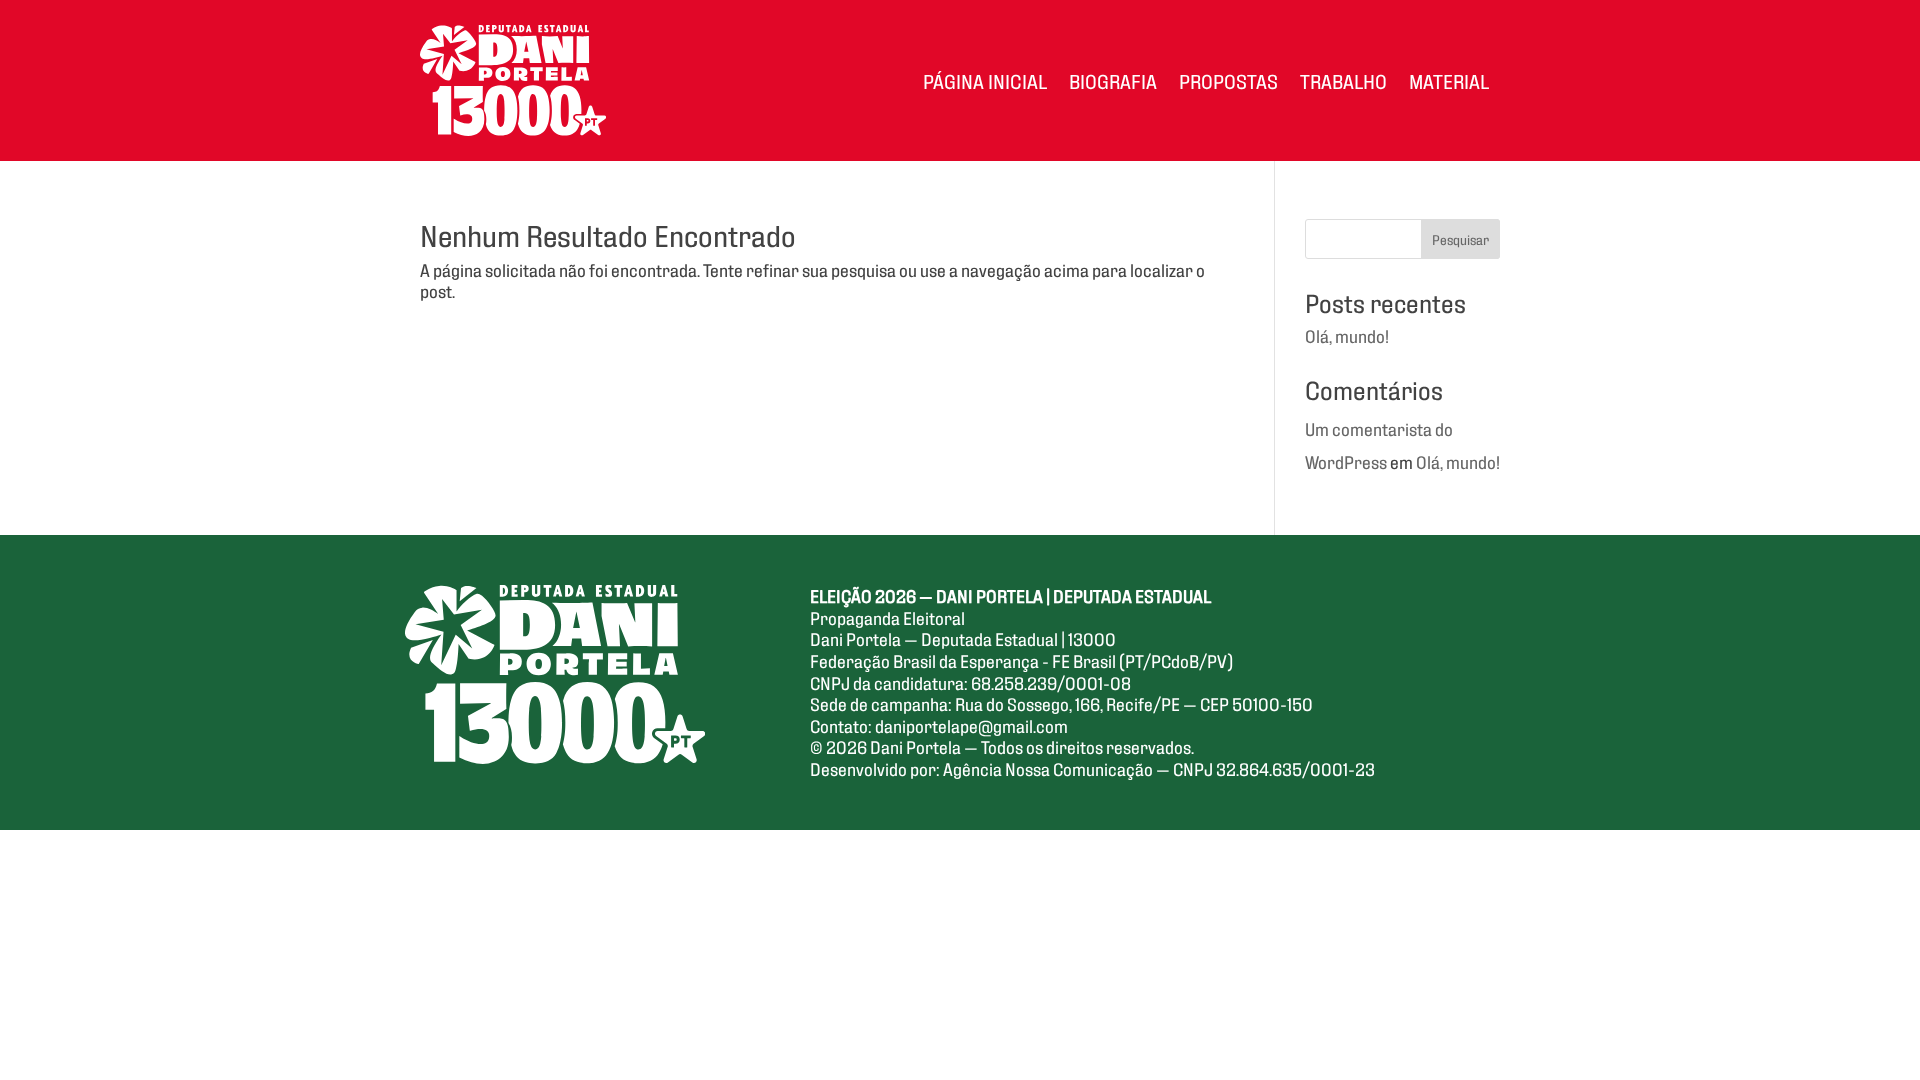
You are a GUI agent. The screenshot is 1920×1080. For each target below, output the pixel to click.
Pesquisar (1460, 238)
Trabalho (1343, 80)
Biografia (1113, 80)
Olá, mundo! (1347, 335)
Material (1449, 80)
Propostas (1228, 80)
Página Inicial (985, 80)
